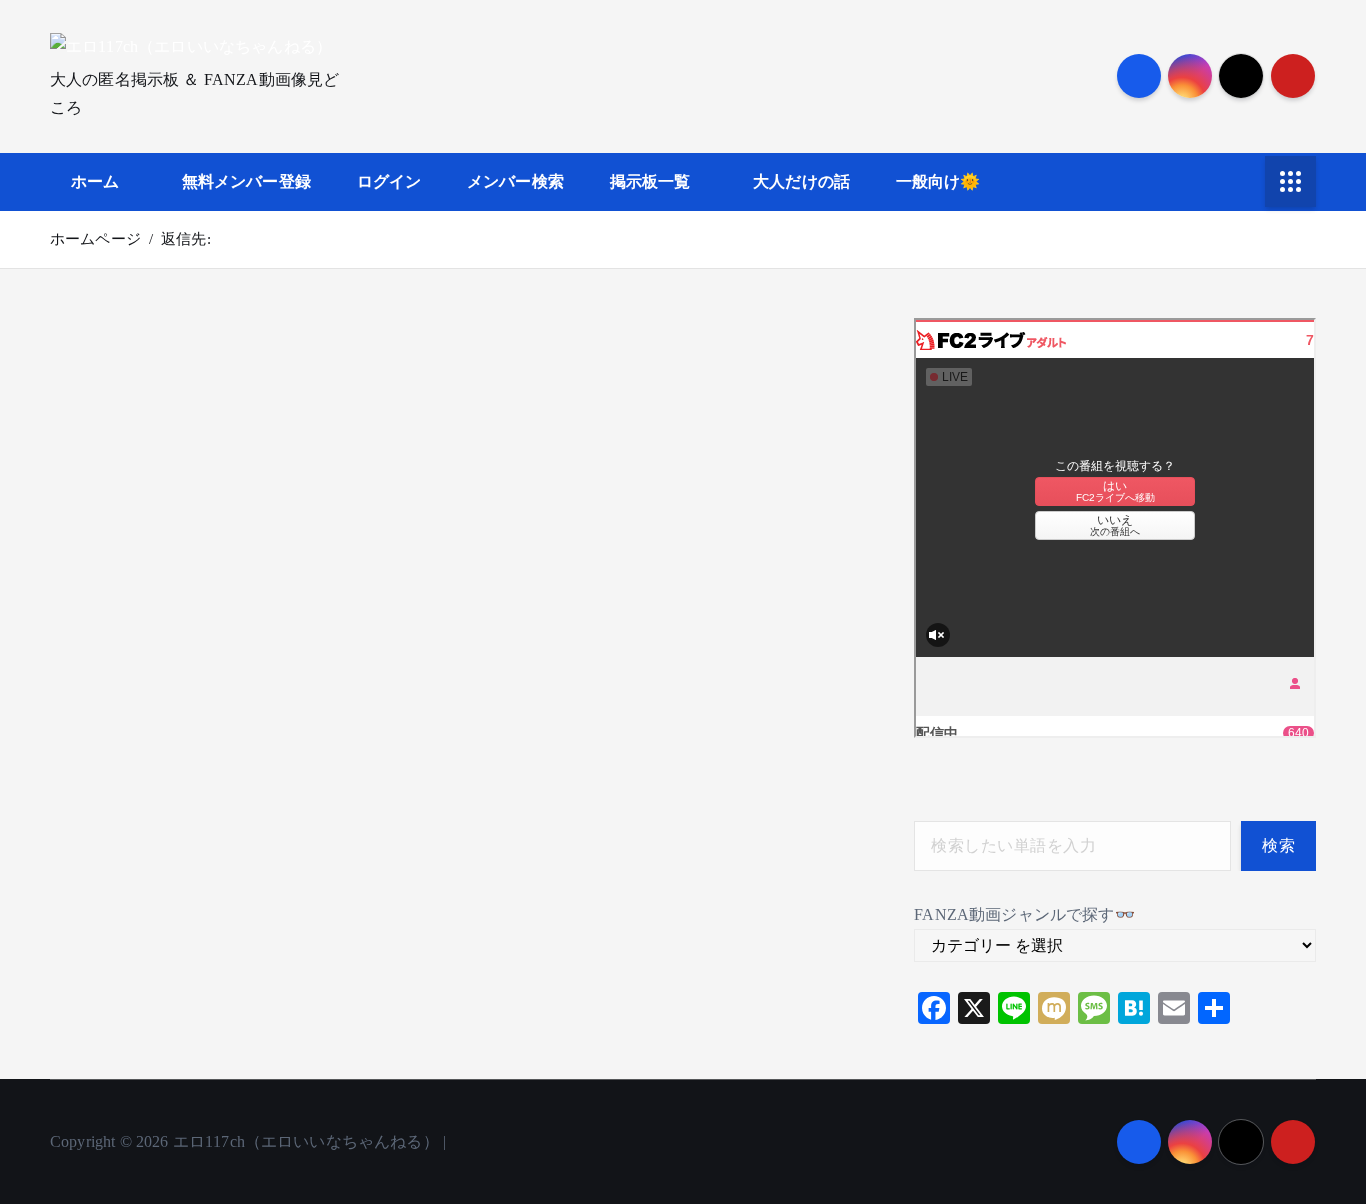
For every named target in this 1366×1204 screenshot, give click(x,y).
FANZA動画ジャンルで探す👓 (1024, 914)
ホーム (95, 181)
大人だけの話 (801, 181)
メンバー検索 (515, 181)
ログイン (389, 181)
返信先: (186, 239)
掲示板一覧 (650, 181)
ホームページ (95, 239)
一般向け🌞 (938, 181)
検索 (1278, 845)
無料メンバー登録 (246, 181)
